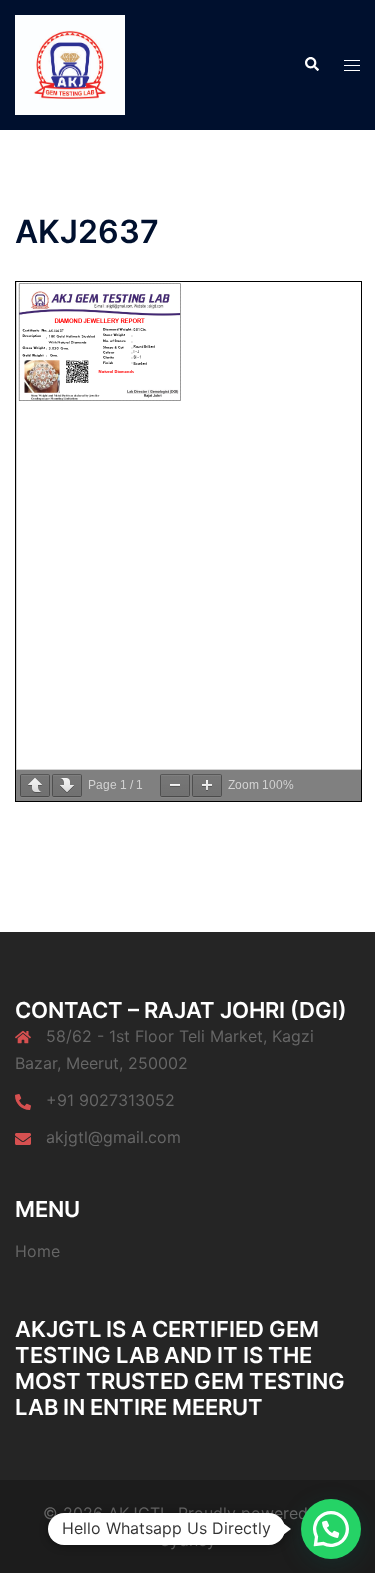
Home (37, 1251)
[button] (311, 65)
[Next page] (67, 785)
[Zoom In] (207, 785)
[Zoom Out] (175, 785)
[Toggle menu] (352, 65)
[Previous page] (35, 785)
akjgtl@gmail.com (113, 1137)
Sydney (188, 1540)
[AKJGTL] (70, 63)
